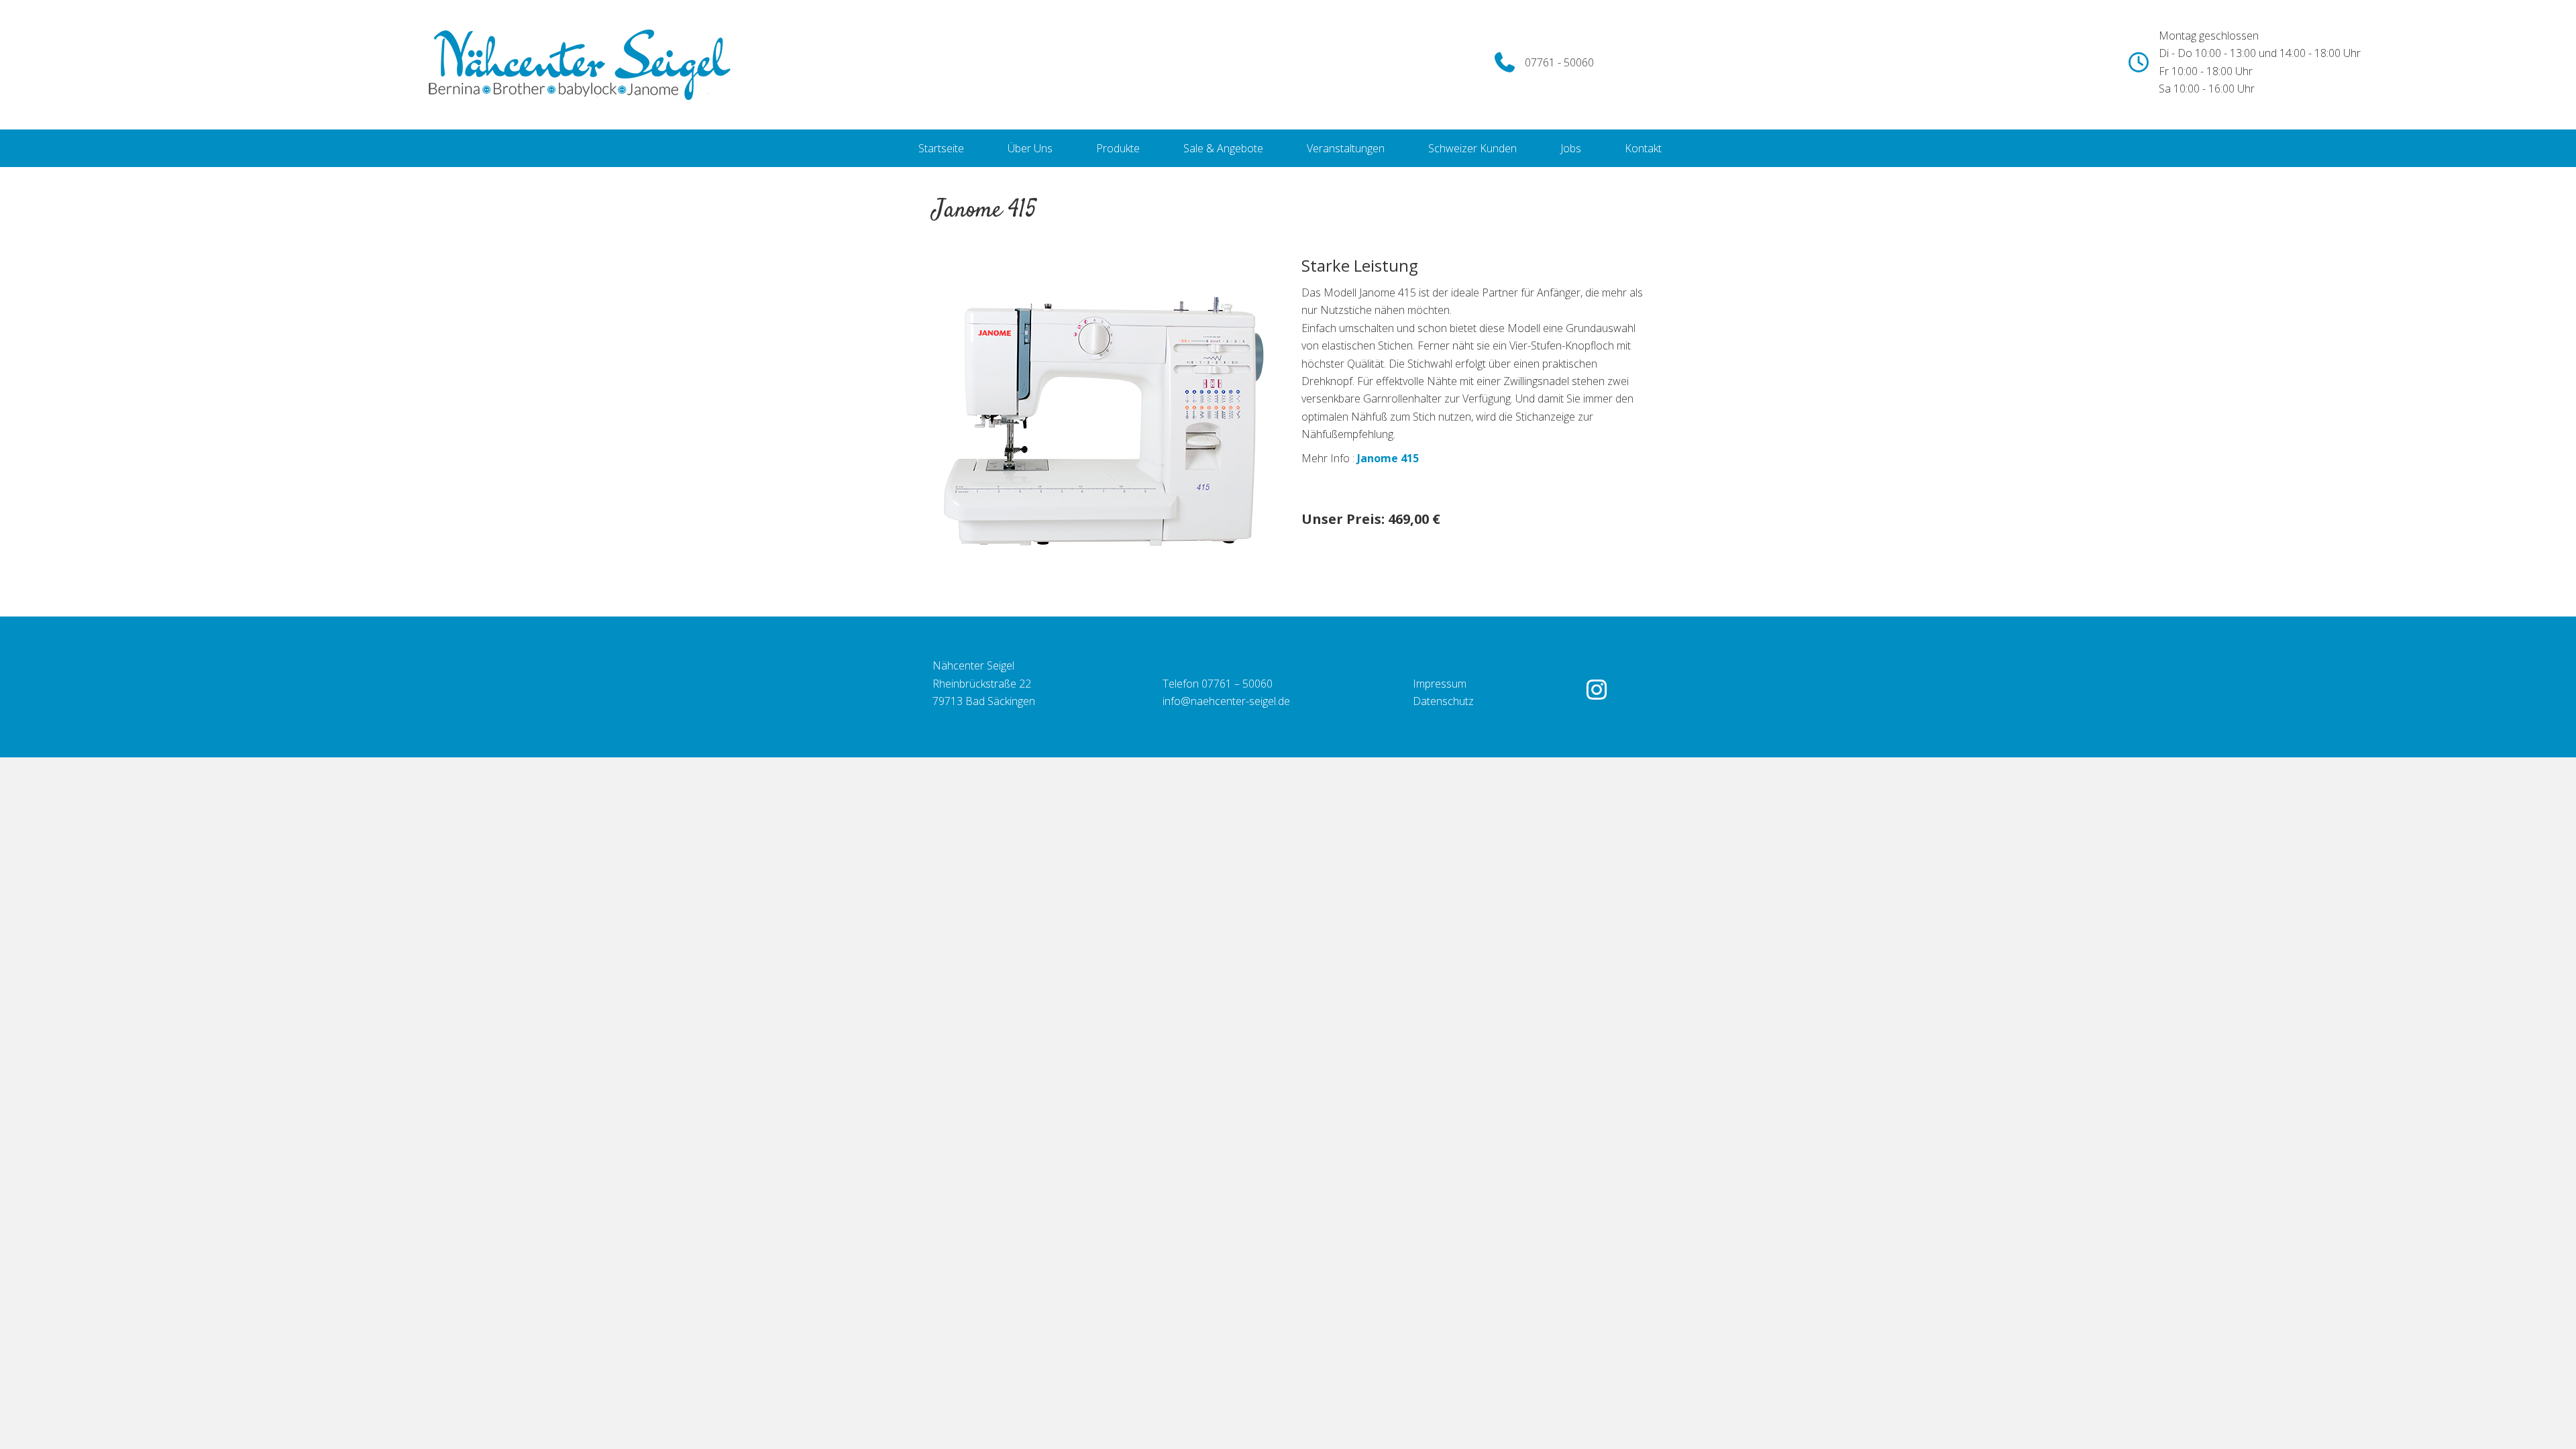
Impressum (1440, 684)
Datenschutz (1443, 701)
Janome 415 (1388, 458)
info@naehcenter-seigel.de (1226, 701)
